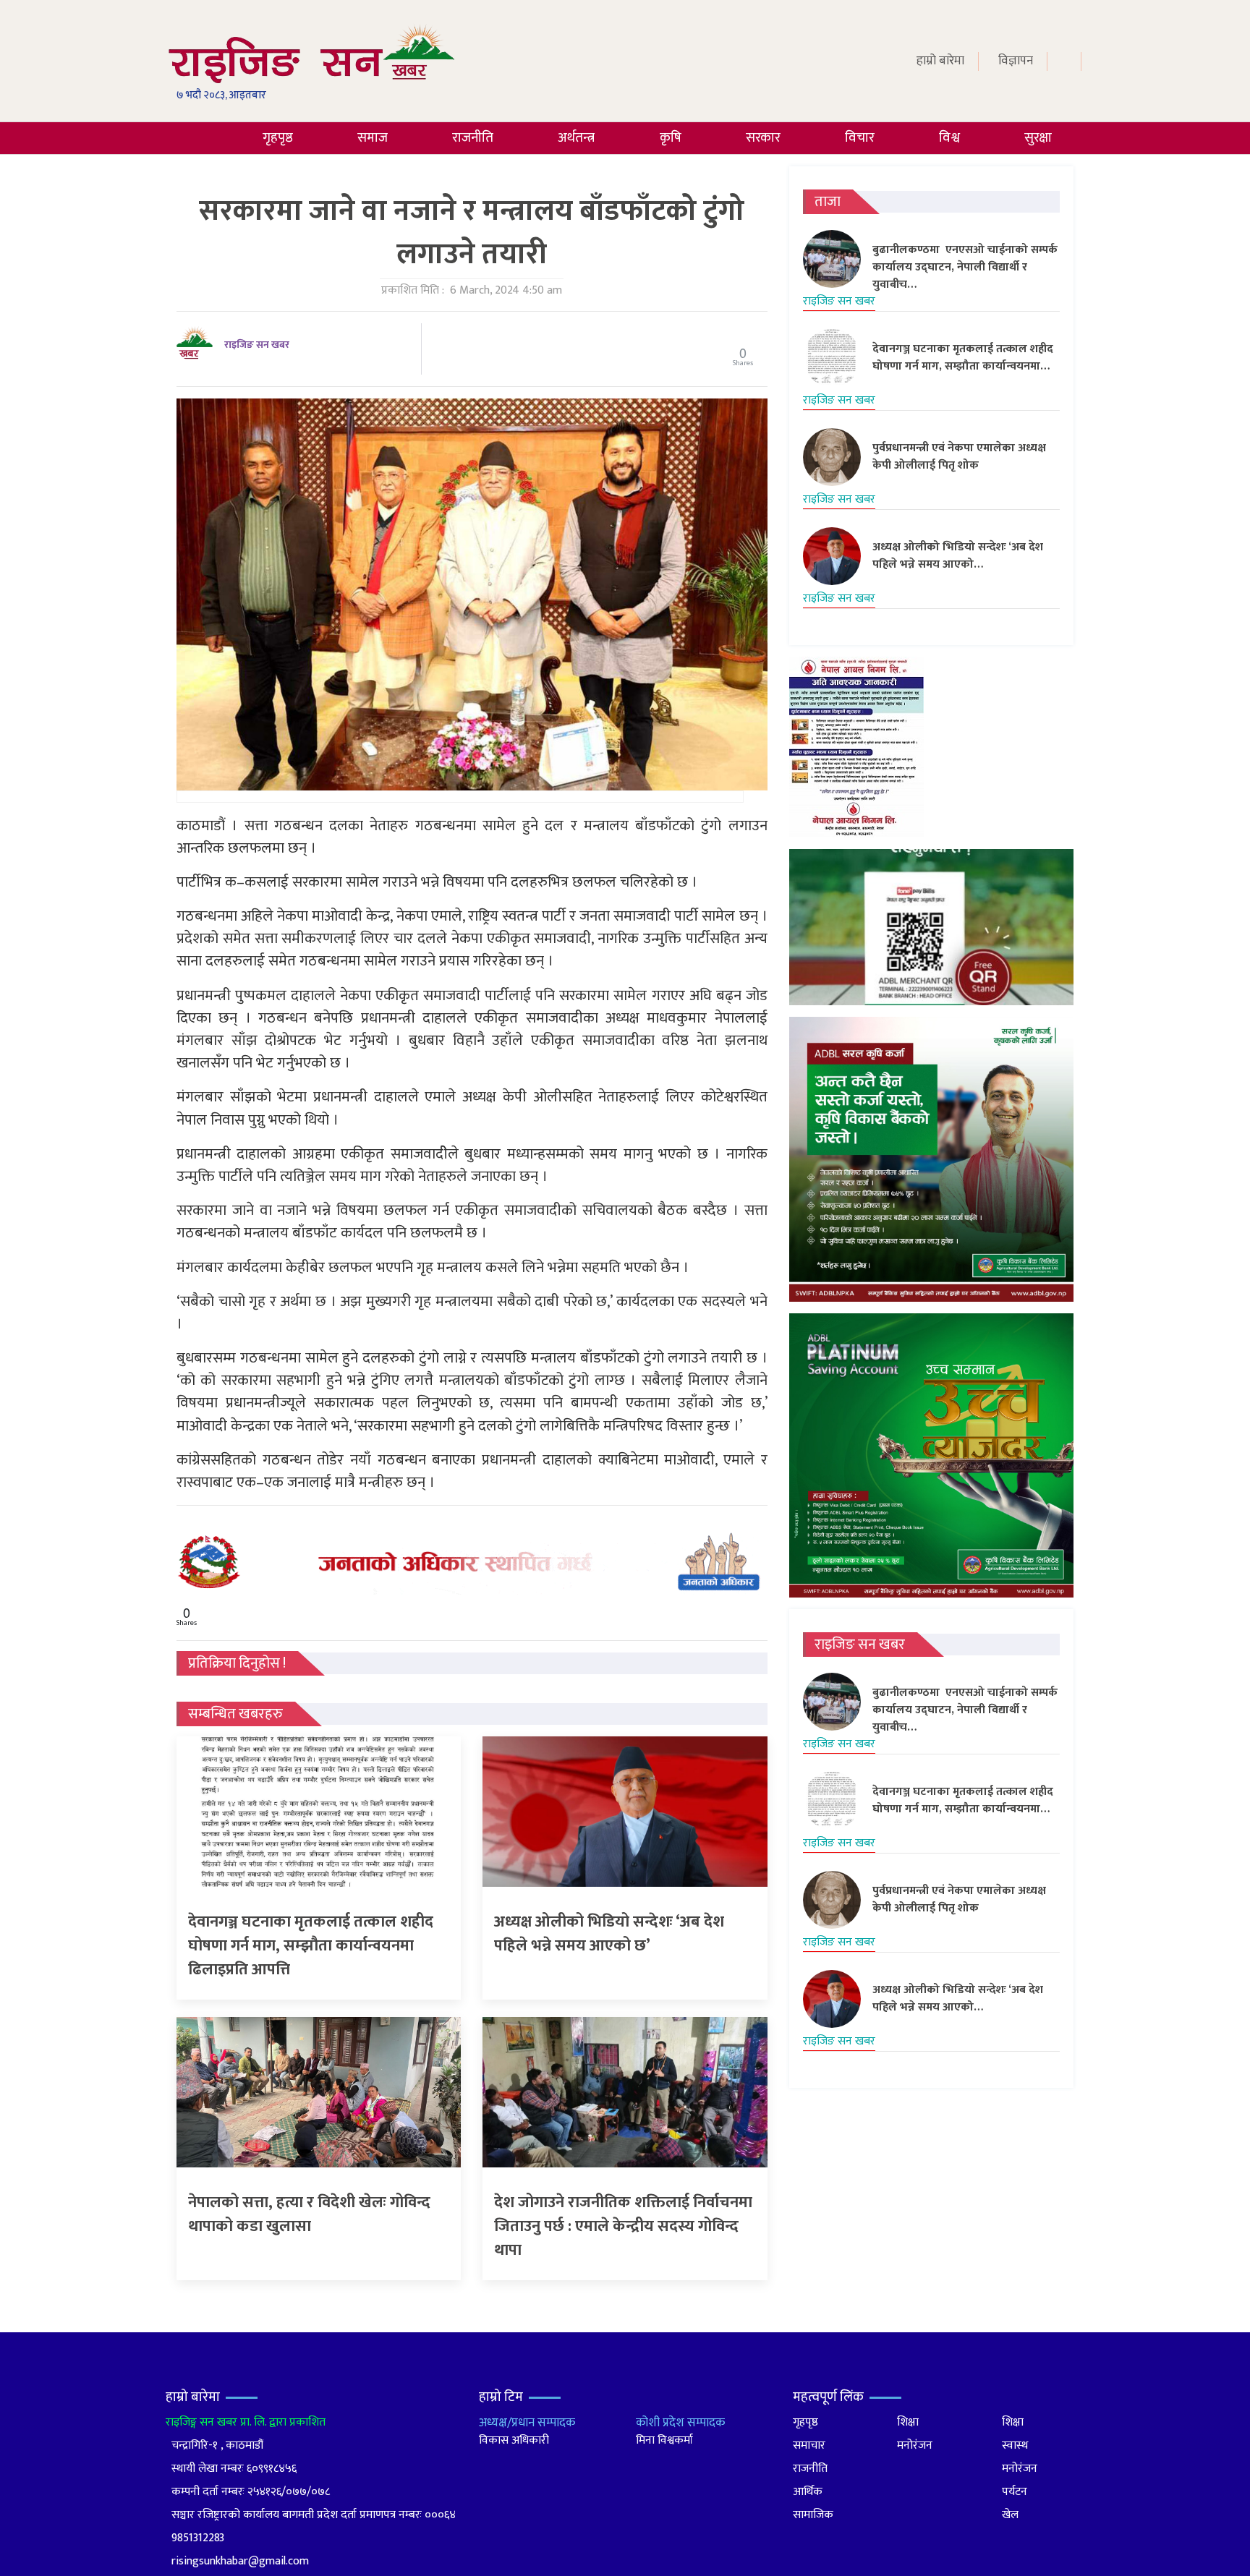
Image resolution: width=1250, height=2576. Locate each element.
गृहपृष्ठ (278, 138)
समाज (373, 138)
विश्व (949, 138)
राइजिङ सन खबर (257, 345)
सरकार (763, 138)
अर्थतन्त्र (576, 138)
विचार (860, 138)
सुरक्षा (1038, 138)
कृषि (671, 138)
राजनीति (473, 138)
